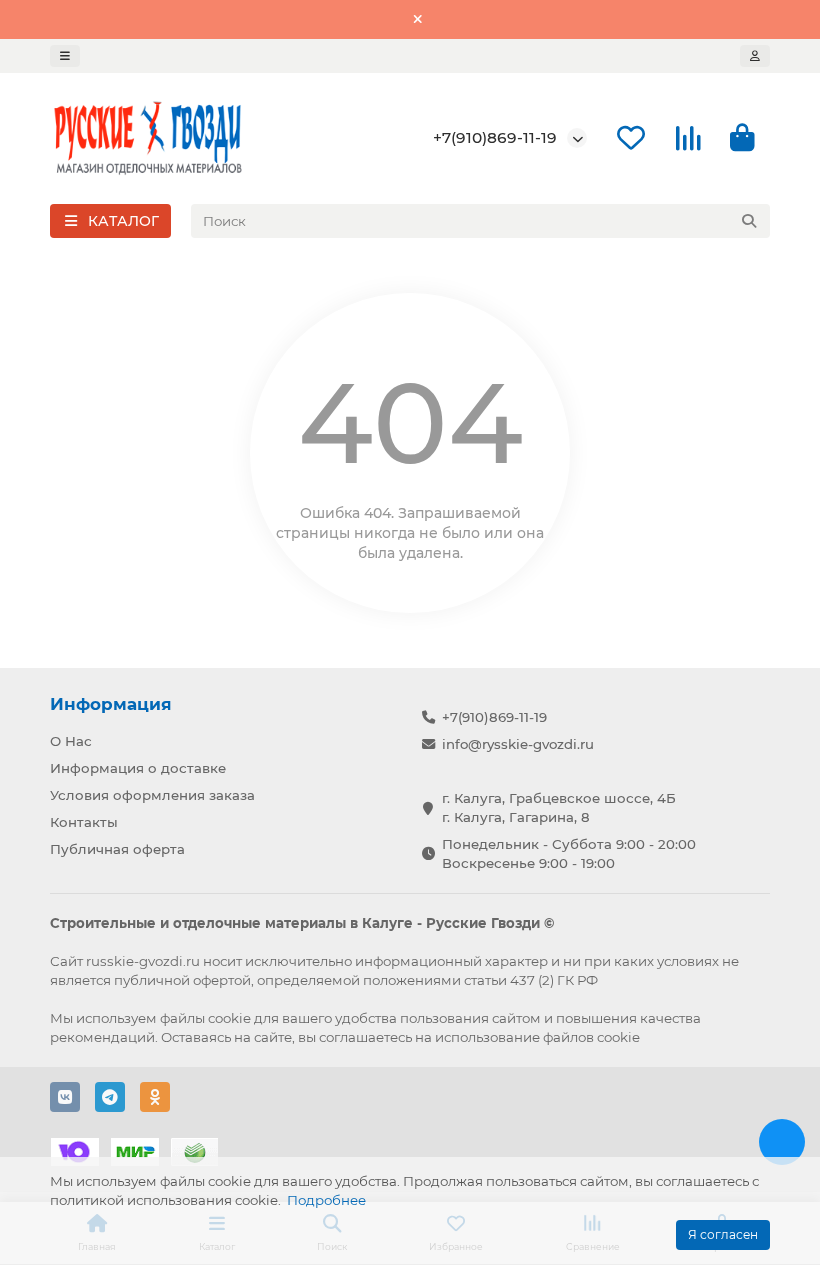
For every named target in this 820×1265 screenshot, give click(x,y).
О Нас (71, 741)
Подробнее (326, 1200)
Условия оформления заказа (152, 795)
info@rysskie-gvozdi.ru (518, 744)
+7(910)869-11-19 (495, 137)
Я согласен (723, 1234)
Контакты (84, 822)
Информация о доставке (138, 768)
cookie (229, 1018)
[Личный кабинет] (755, 56)
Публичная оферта (117, 849)
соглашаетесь (365, 1037)
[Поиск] (749, 221)
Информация (111, 704)
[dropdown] (65, 56)
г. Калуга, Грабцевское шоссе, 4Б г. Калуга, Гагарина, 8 (559, 807)
